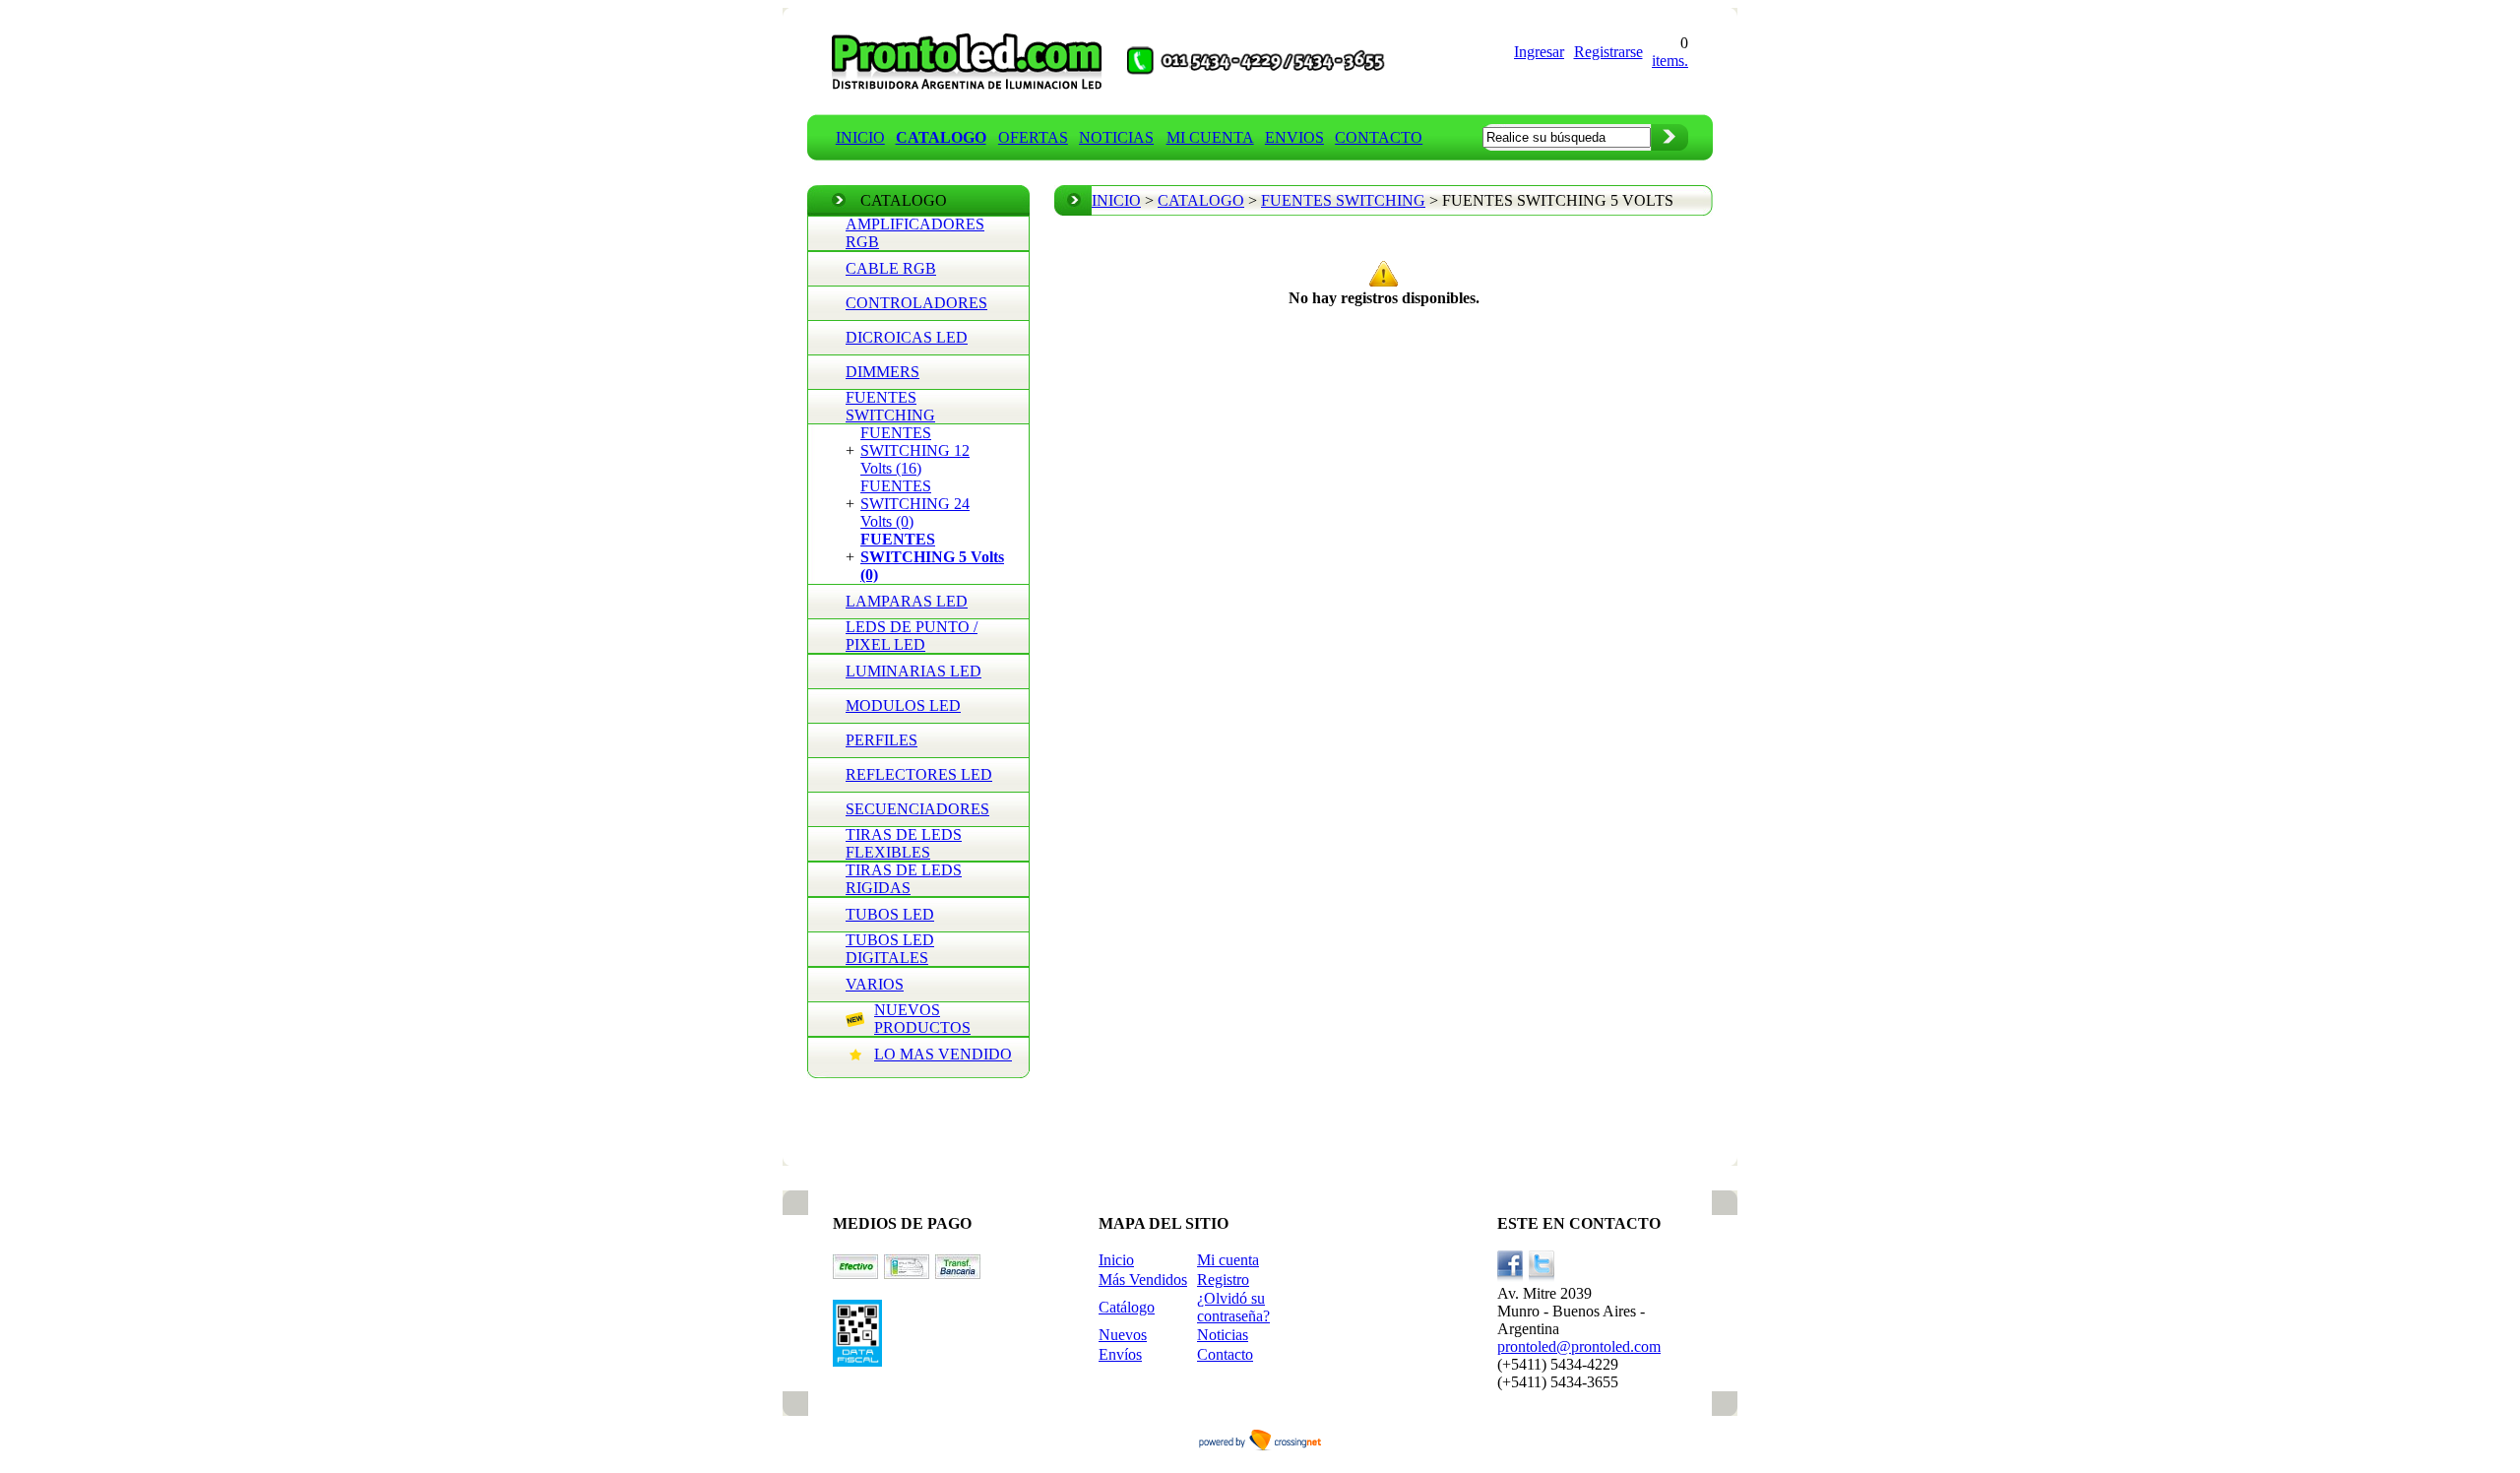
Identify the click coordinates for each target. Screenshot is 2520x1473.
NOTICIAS (1116, 137)
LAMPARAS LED (907, 601)
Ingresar (1539, 52)
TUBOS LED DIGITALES (890, 949)
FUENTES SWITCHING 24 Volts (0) (915, 504)
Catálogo (1127, 1307)
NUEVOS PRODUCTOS (922, 1019)
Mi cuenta (1228, 1260)
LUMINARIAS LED (913, 671)
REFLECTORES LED (919, 774)
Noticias (1223, 1335)
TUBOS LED (890, 914)
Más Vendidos (1143, 1280)
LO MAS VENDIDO (943, 1054)
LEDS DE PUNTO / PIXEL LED (912, 636)
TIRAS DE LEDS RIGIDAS (904, 879)
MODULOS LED (903, 705)
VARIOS (875, 984)
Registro (1223, 1280)
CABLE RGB (891, 268)
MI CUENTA (1210, 137)
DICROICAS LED (907, 337)
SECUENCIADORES (917, 809)
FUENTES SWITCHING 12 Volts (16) (915, 450)
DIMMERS (882, 372)
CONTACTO (1379, 137)
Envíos (1120, 1354)
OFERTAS (1033, 137)
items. (1670, 61)
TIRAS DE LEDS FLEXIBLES (904, 843)
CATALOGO (1201, 200)
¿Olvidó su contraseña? (1233, 1307)
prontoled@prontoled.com (1579, 1346)
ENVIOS (1294, 137)
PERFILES (882, 740)
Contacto (1225, 1354)
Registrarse (1608, 52)
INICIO (860, 137)
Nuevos (1123, 1335)
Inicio (1116, 1260)
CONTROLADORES (916, 303)
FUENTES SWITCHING (890, 406)
